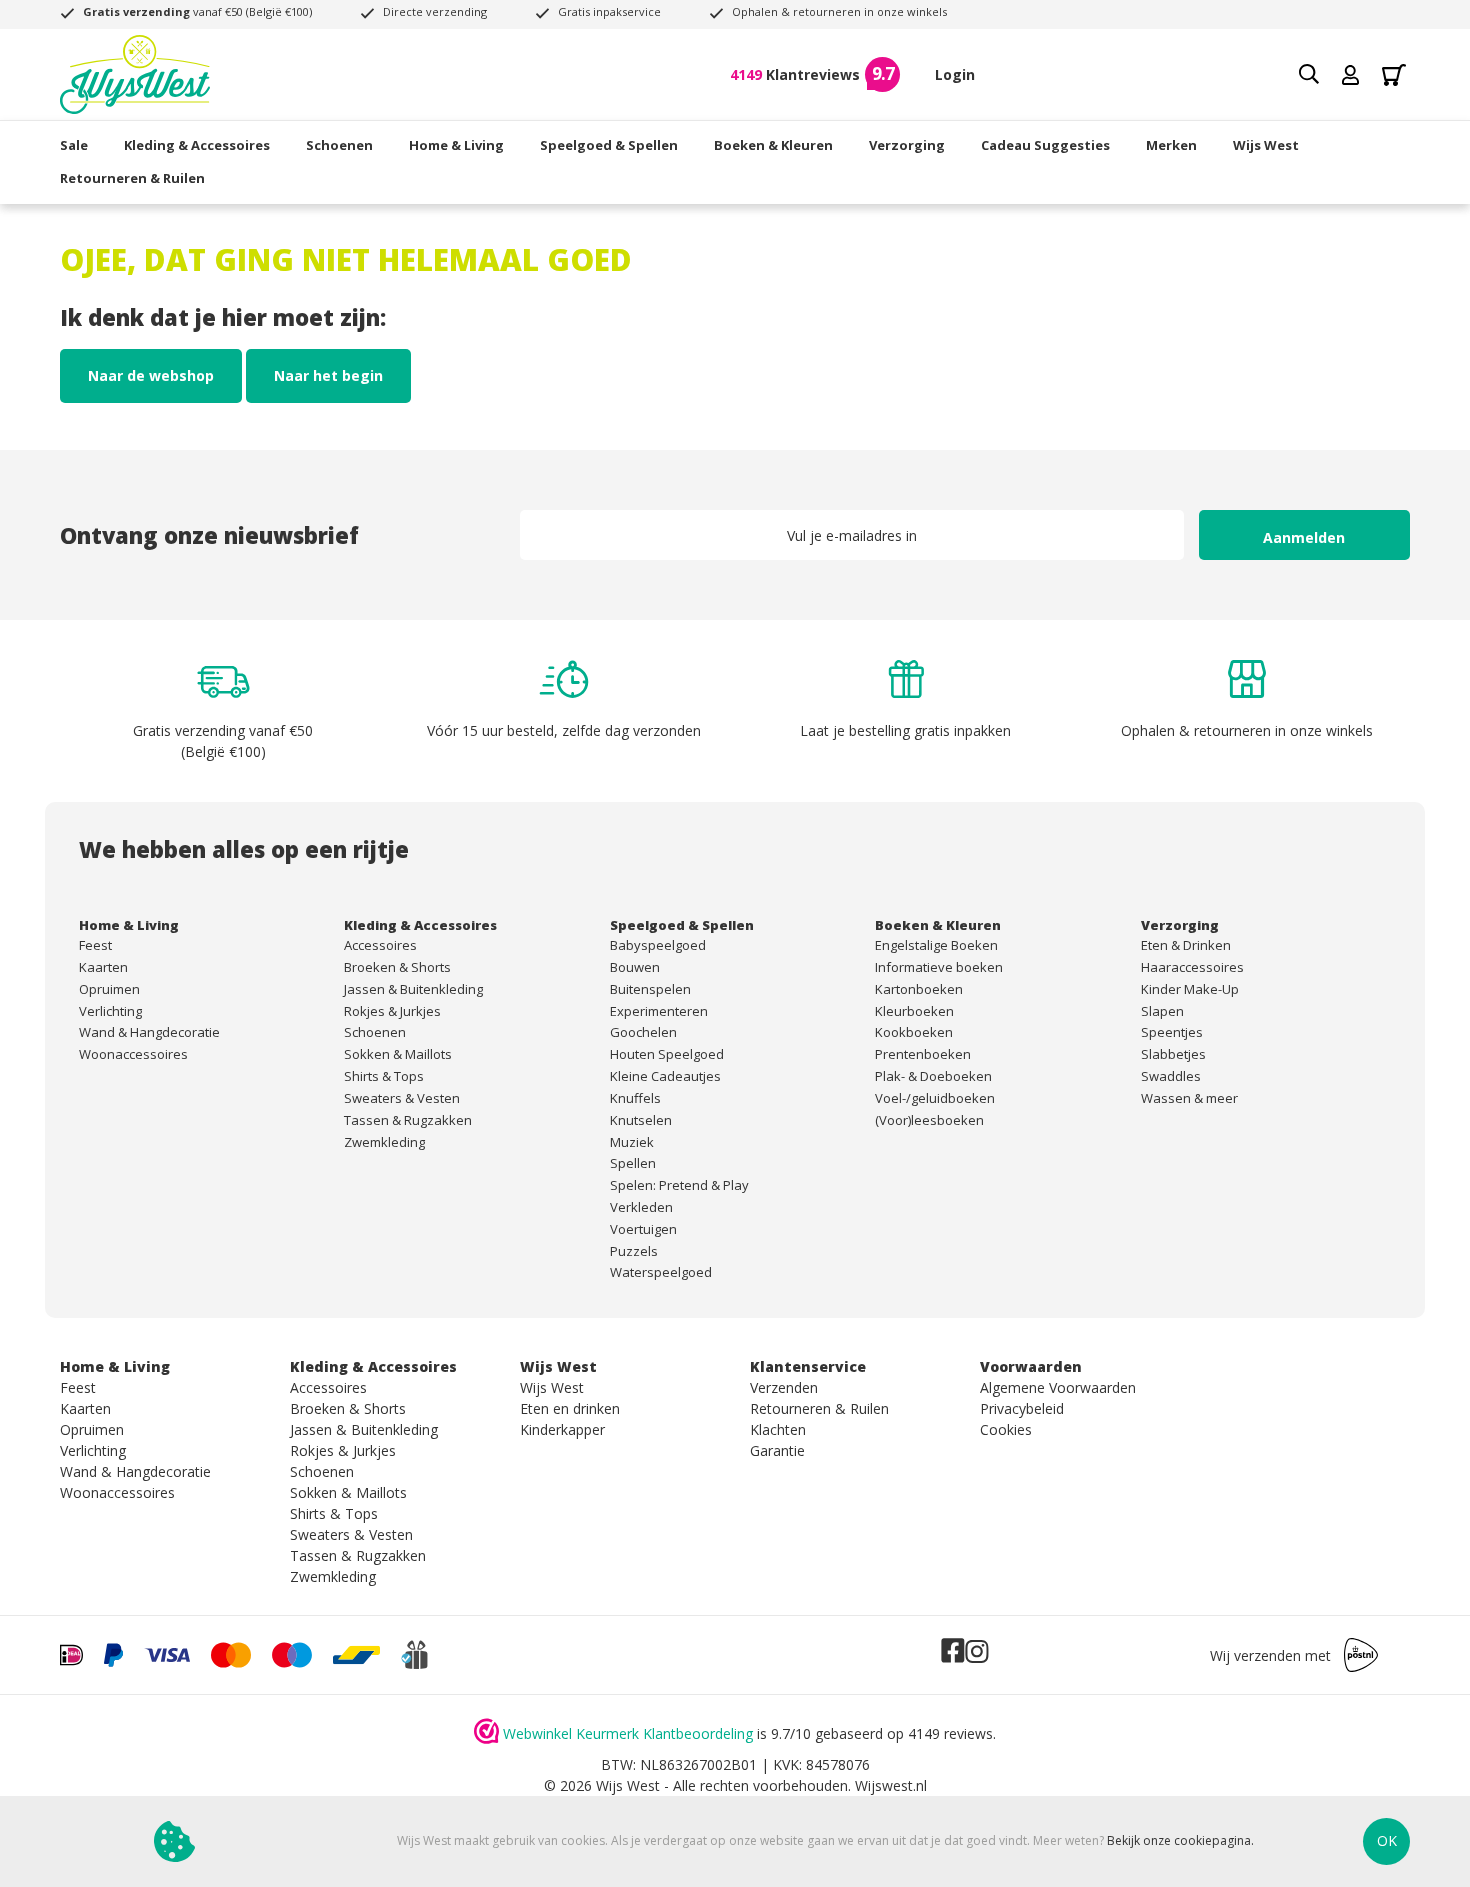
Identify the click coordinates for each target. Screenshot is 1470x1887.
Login (955, 74)
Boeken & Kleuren (773, 145)
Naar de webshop (151, 375)
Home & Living (456, 145)
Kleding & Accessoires (197, 145)
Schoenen (339, 145)
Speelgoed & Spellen (609, 145)
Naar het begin (328, 375)
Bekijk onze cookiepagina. (1180, 1841)
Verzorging (907, 145)
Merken (1171, 145)
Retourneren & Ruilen (132, 178)
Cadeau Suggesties (1045, 145)
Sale (74, 145)
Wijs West (1266, 145)
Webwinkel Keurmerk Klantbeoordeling (628, 1733)
